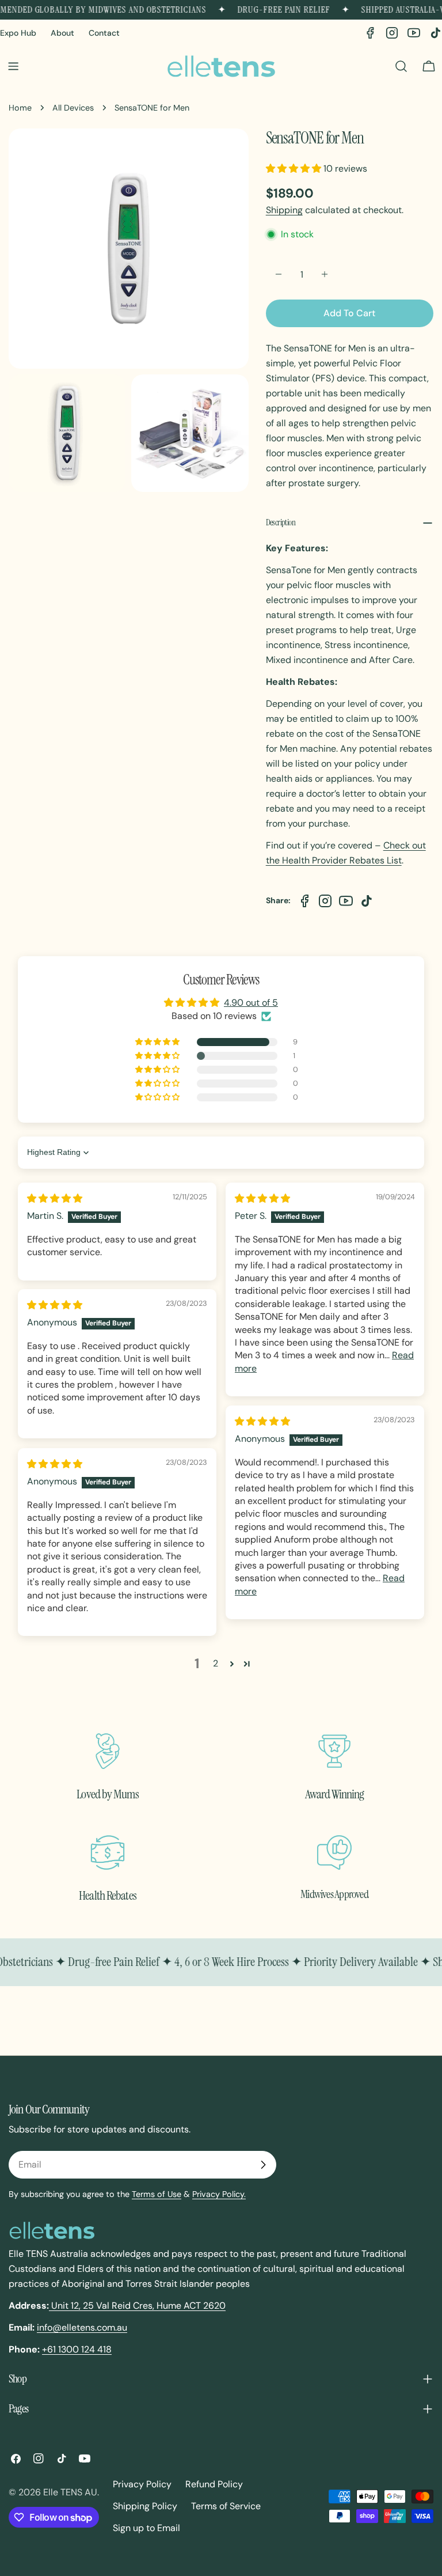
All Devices (73, 108)
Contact (104, 33)
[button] (295, 168)
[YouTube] (414, 33)
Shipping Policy (145, 2506)
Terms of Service (226, 2506)
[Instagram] (392, 33)
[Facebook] (370, 33)
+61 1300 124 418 (77, 2349)
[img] (55, 1198)
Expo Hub (18, 33)
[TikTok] (436, 33)
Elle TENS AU (70, 2492)
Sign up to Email (146, 2528)
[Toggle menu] (13, 66)
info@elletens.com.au (82, 2327)
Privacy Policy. (219, 2194)
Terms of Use (157, 2194)
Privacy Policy (142, 2484)
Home (20, 108)
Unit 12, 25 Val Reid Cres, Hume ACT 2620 (137, 2306)
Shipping (284, 210)
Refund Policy (214, 2484)
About (62, 33)
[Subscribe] (263, 2165)
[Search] (401, 66)
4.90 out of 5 (251, 1003)
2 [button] (216, 1663)
